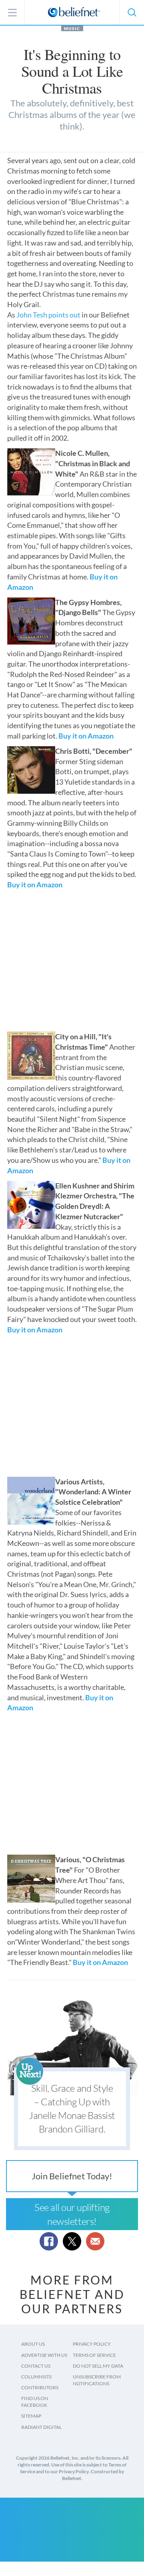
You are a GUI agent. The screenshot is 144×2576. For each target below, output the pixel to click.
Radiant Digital (41, 2427)
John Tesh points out (48, 315)
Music (72, 28)
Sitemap (31, 2416)
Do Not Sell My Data (98, 2366)
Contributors (40, 2387)
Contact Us (36, 2366)
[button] (132, 12)
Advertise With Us (44, 2355)
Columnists (36, 2377)
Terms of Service (94, 2355)
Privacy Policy (92, 2344)
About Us (33, 2344)
